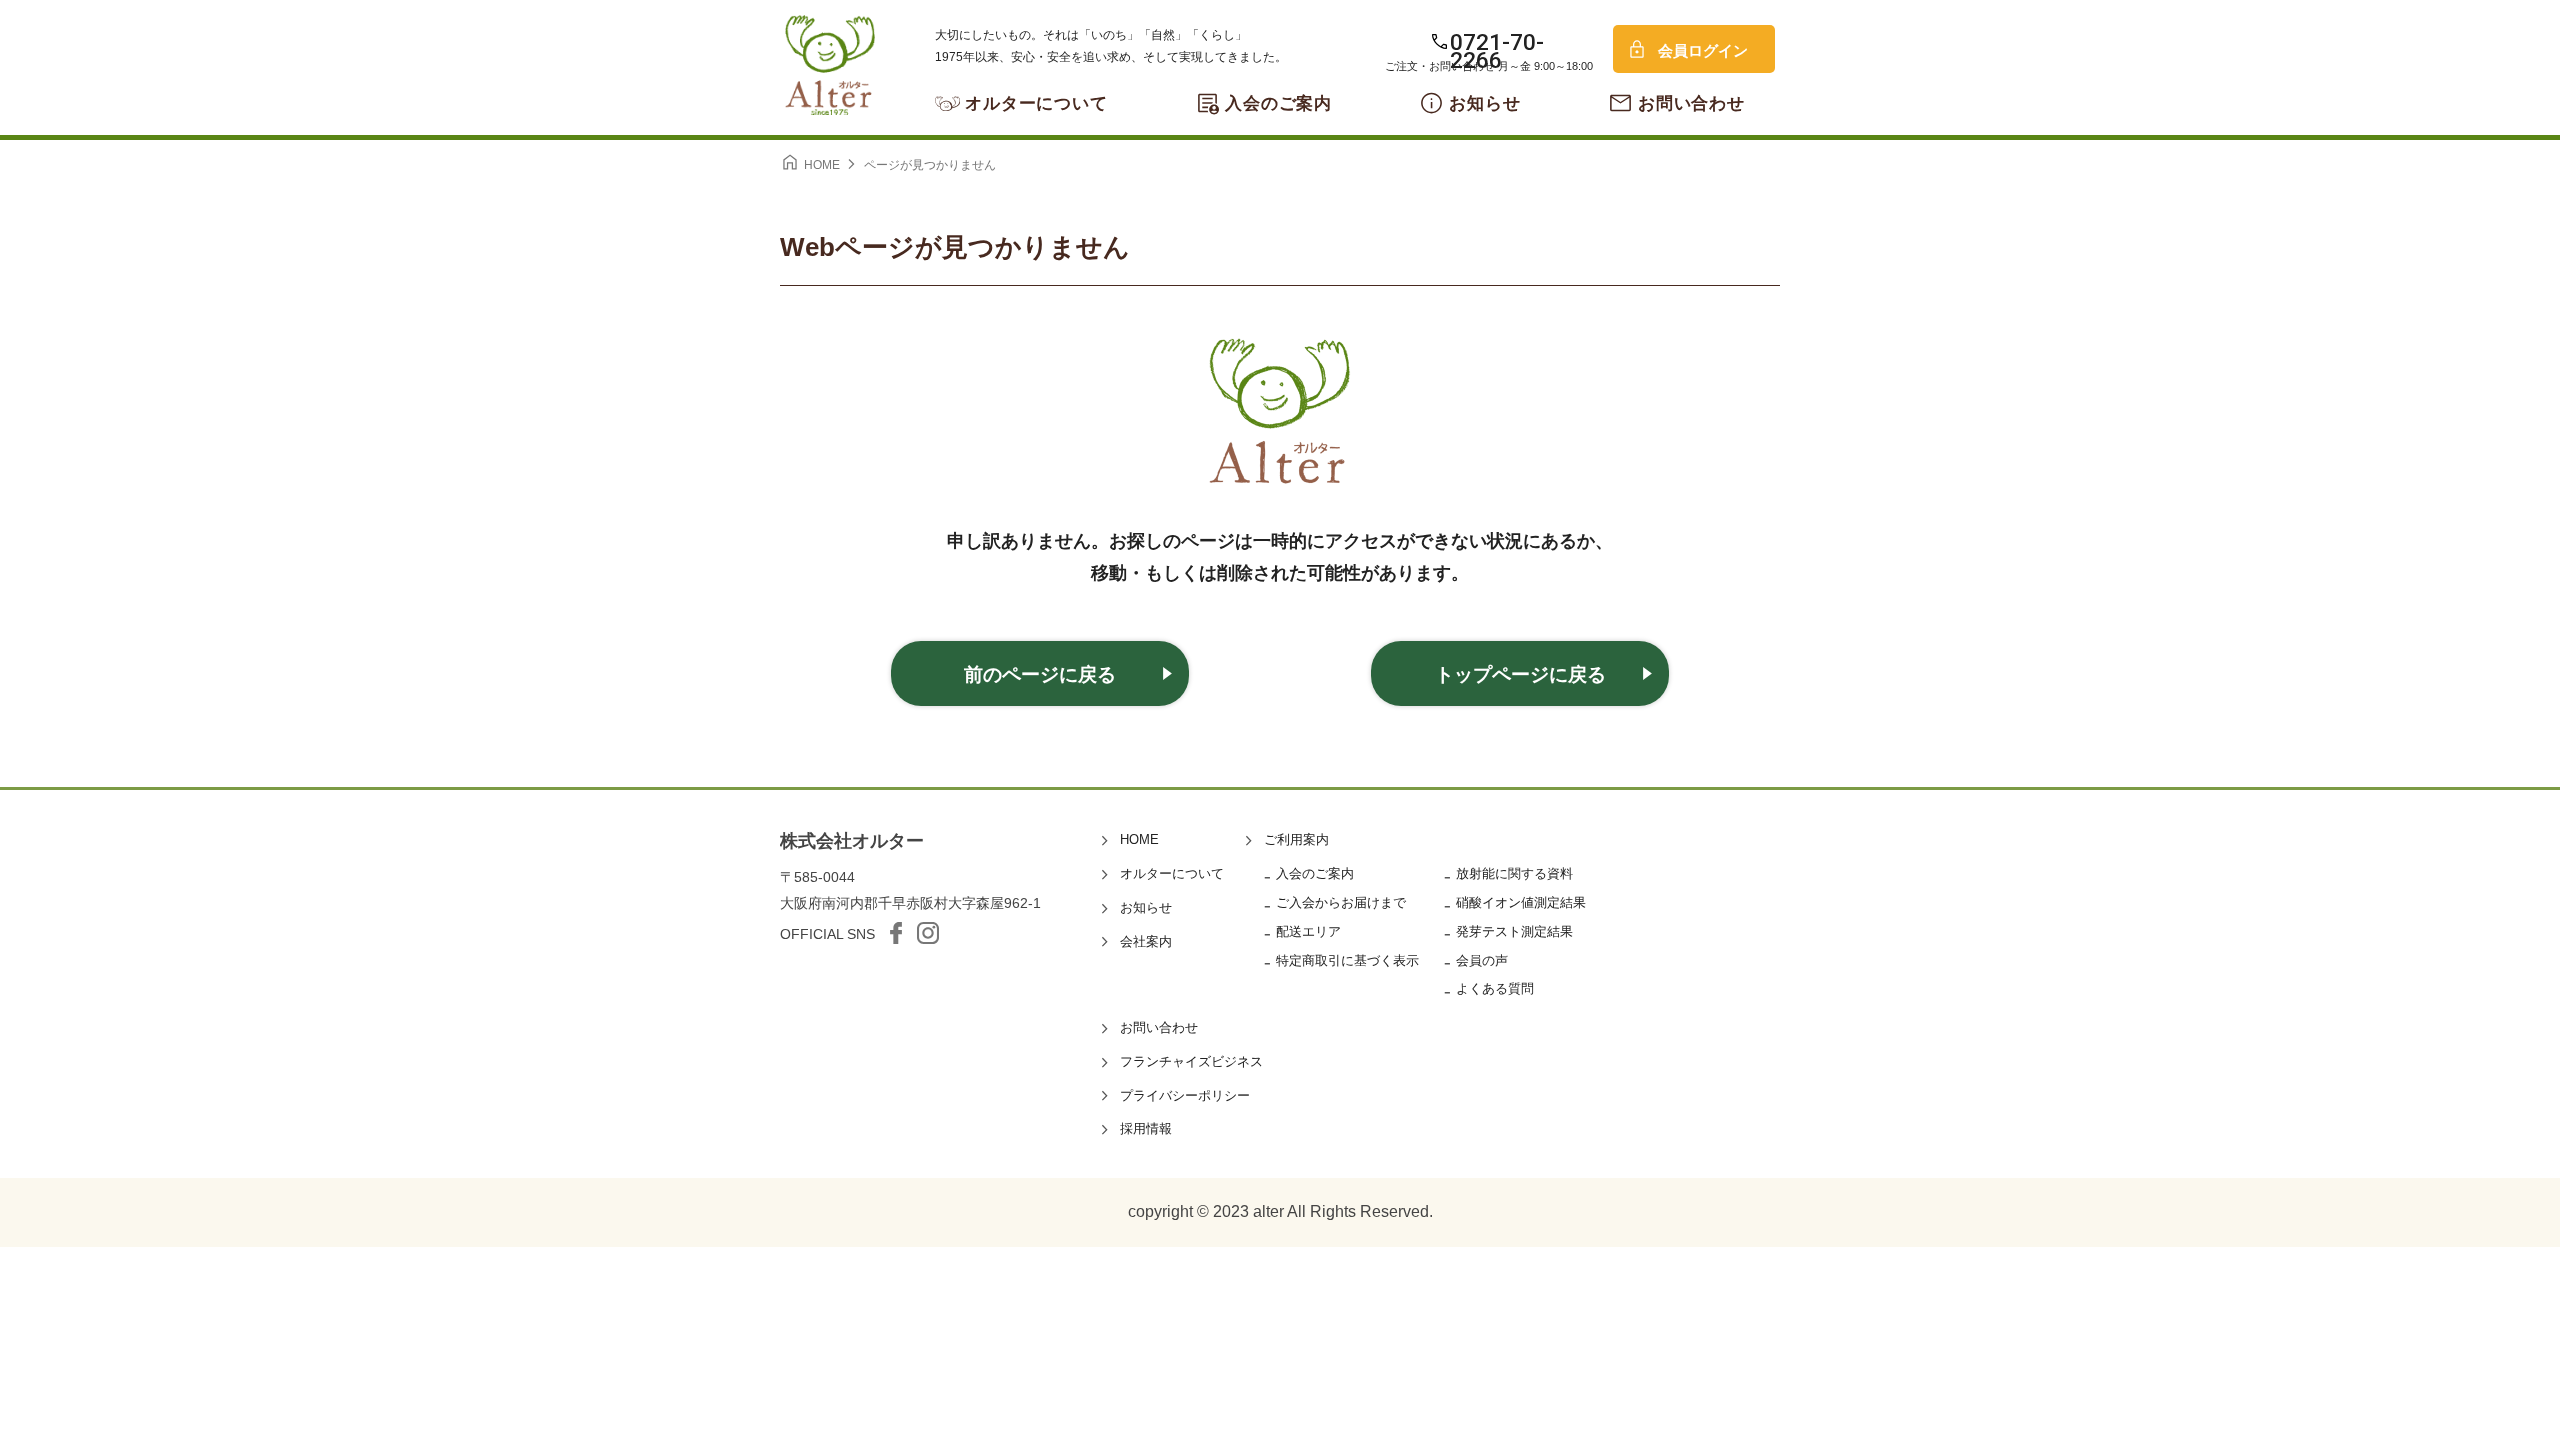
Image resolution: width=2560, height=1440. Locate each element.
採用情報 (1146, 1128)
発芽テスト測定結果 (1514, 931)
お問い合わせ (1691, 103)
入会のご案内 (1278, 103)
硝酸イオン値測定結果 (1521, 902)
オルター (830, 65)
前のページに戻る (1040, 674)
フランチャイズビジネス (1191, 1061)
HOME (1139, 839)
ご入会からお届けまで (1341, 902)
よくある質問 (1495, 988)
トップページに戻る (1520, 674)
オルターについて (1036, 103)
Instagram (928, 933)
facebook (896, 933)
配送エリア (1308, 931)
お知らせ (1484, 103)
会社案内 (1146, 941)
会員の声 (1482, 960)
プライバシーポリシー (1185, 1095)
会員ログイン (1703, 50)
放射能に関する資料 (1514, 873)
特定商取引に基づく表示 (1347, 960)
